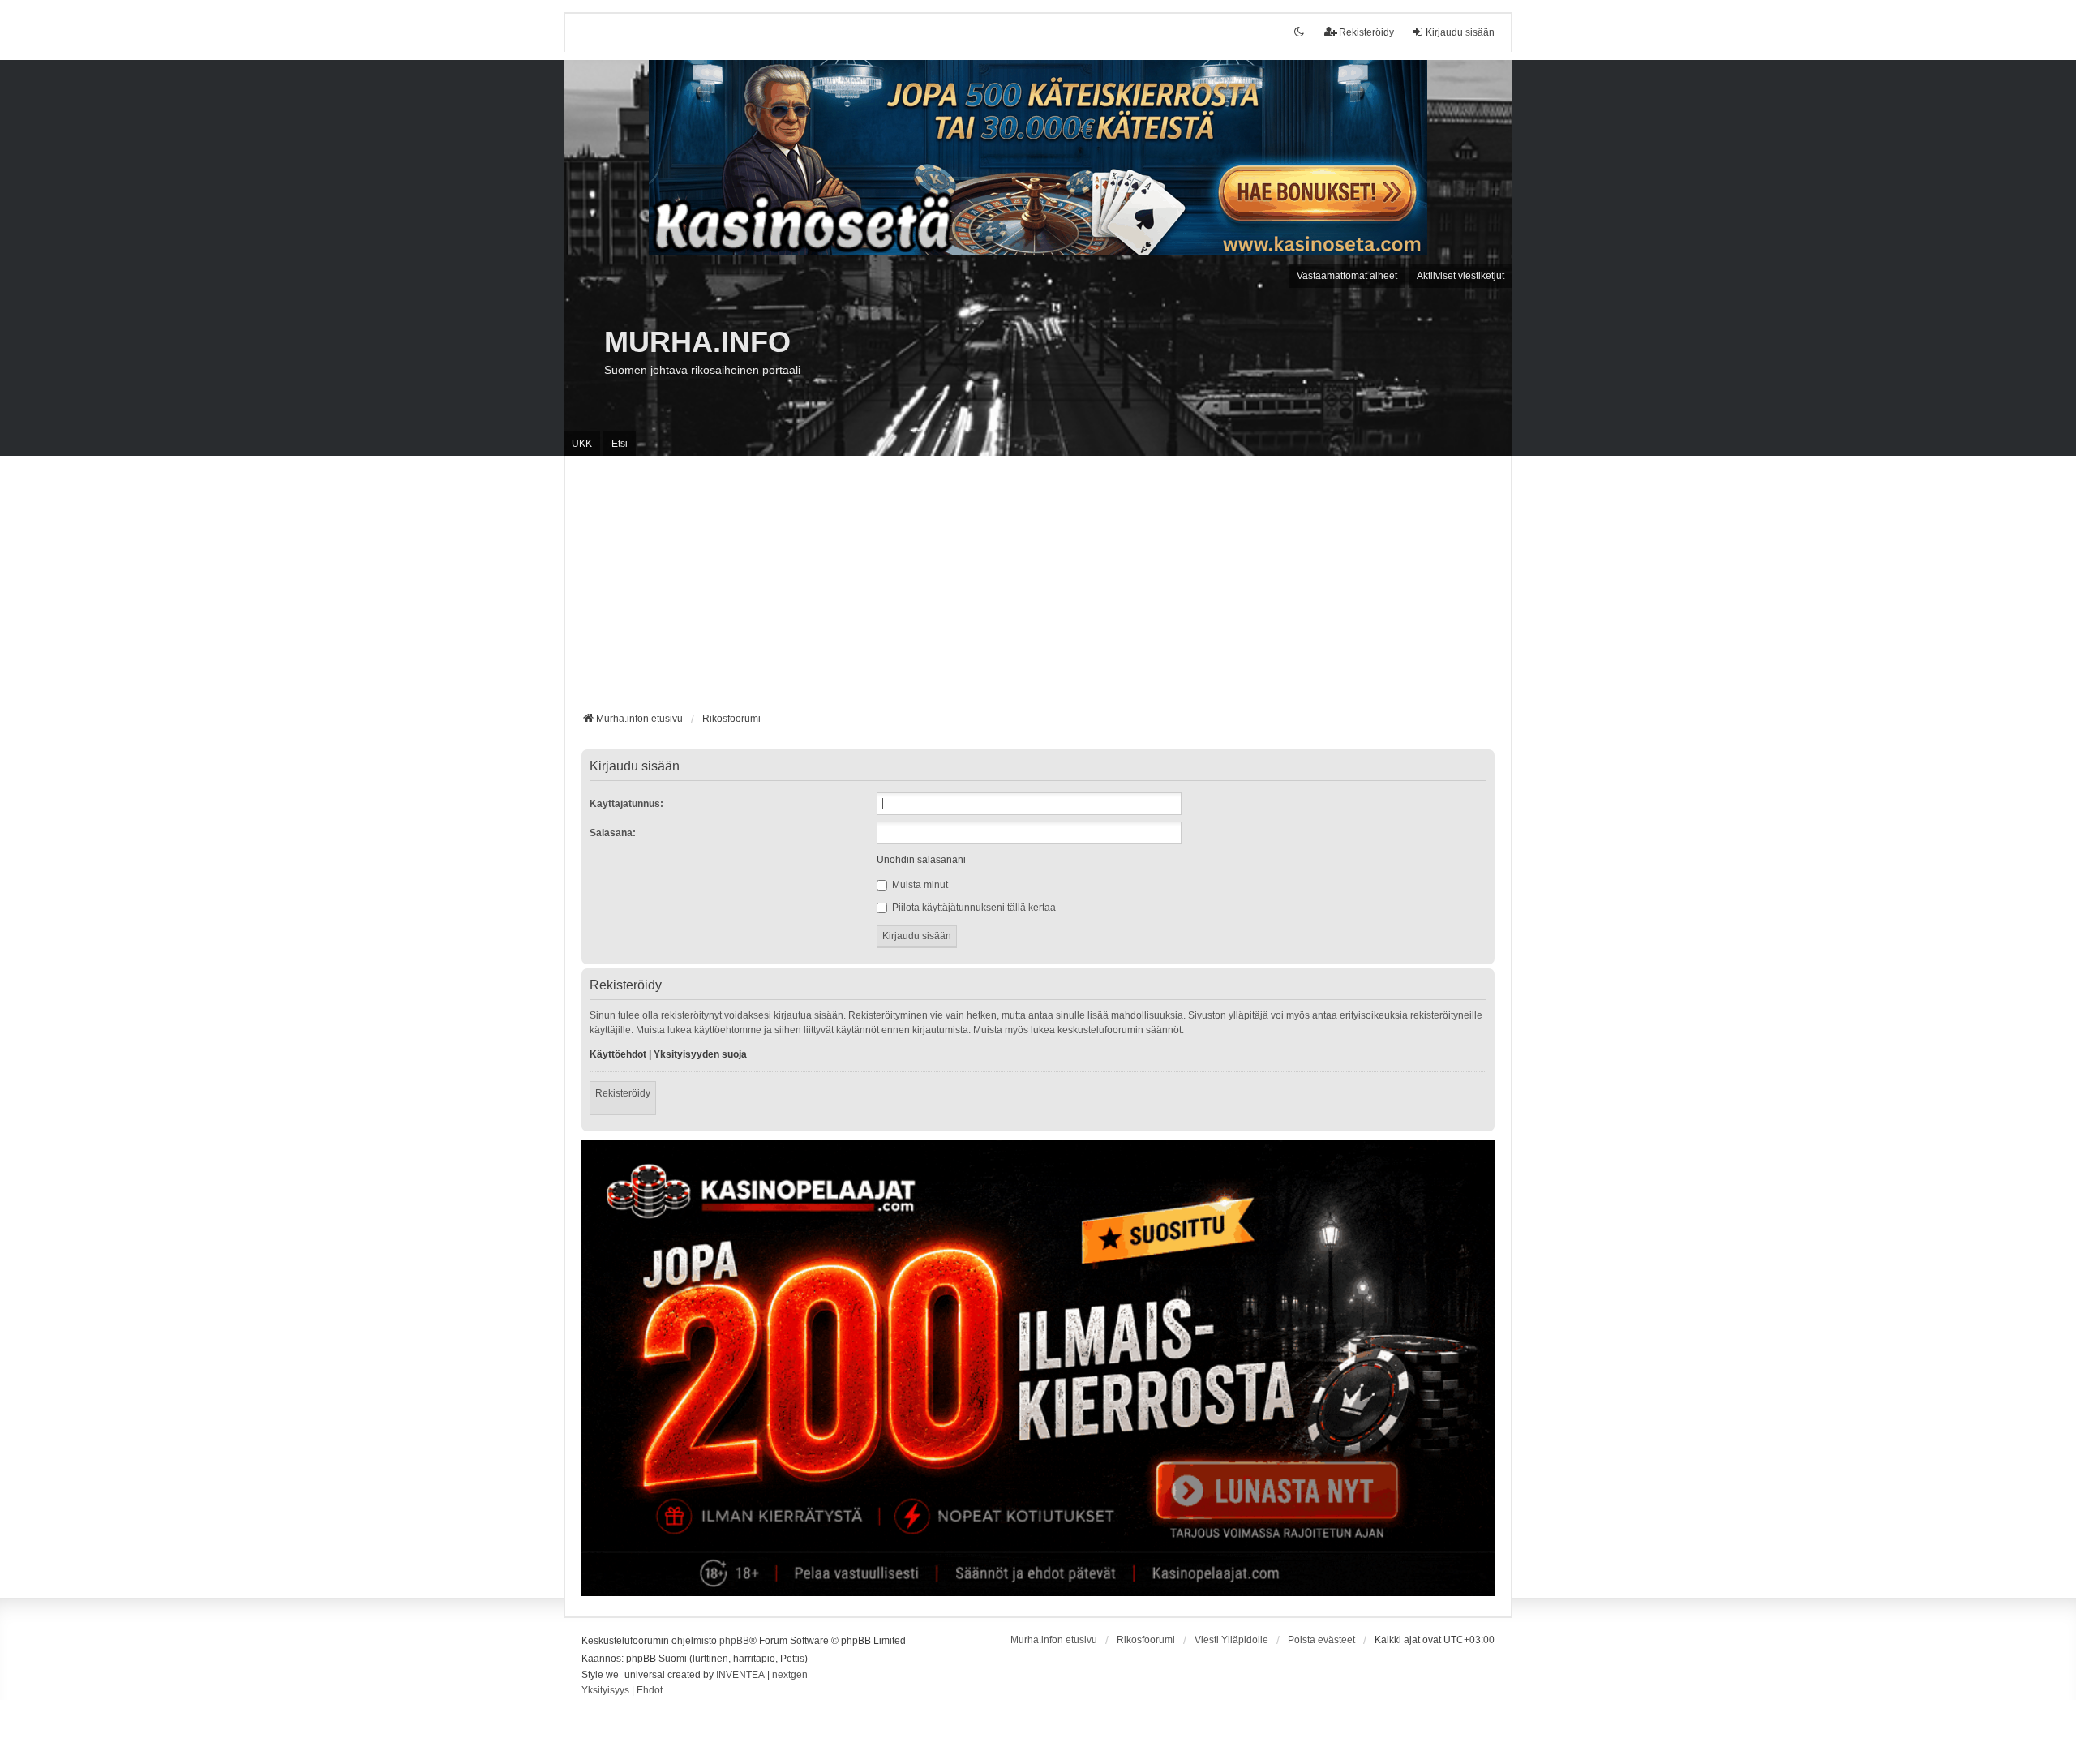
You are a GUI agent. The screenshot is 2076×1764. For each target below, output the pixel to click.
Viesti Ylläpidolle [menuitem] (1231, 1640)
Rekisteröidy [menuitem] (1366, 32)
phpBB (734, 1641)
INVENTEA (740, 1675)
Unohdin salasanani (921, 860)
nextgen (790, 1675)
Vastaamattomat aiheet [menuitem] (1347, 276)
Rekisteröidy (623, 1093)
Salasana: (613, 833)
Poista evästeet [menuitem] (1321, 1640)
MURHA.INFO (697, 342)
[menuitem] (605, 1691)
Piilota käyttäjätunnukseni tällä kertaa (973, 908)
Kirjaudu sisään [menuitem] (1460, 32)
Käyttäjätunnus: (626, 804)
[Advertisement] (1038, 590)
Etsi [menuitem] (620, 444)
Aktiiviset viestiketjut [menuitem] (1460, 276)
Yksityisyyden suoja (700, 1054)
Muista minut (919, 885)
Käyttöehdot (618, 1054)
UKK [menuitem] (582, 444)
